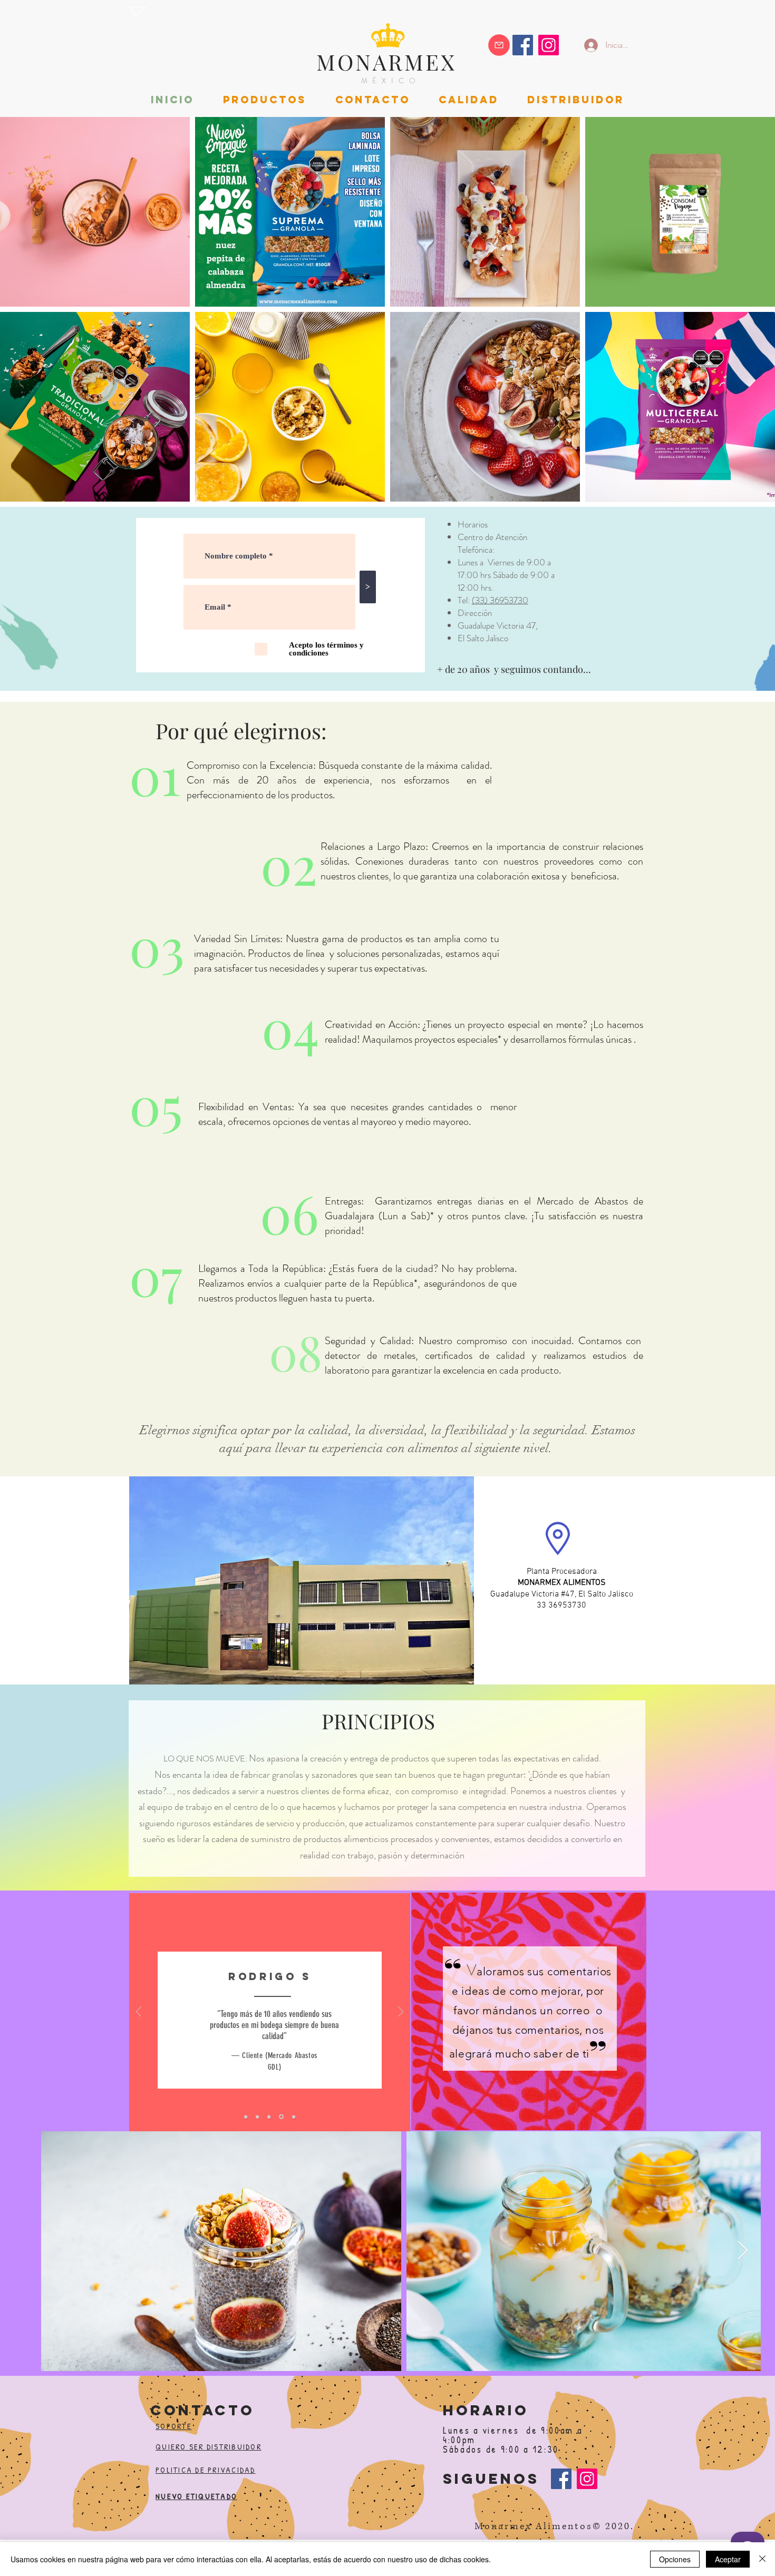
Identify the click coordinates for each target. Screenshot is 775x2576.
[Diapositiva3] (269, 2117)
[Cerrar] (762, 2559)
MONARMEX (387, 62)
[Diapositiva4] (280, 2117)
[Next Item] (743, 2251)
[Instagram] (549, 45)
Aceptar (728, 2559)
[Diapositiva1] (246, 2117)
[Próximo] (401, 2012)
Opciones (675, 2559)
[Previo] (139, 2012)
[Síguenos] (523, 45)
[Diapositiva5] (293, 2117)
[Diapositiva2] (257, 2117)
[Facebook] (561, 2479)
